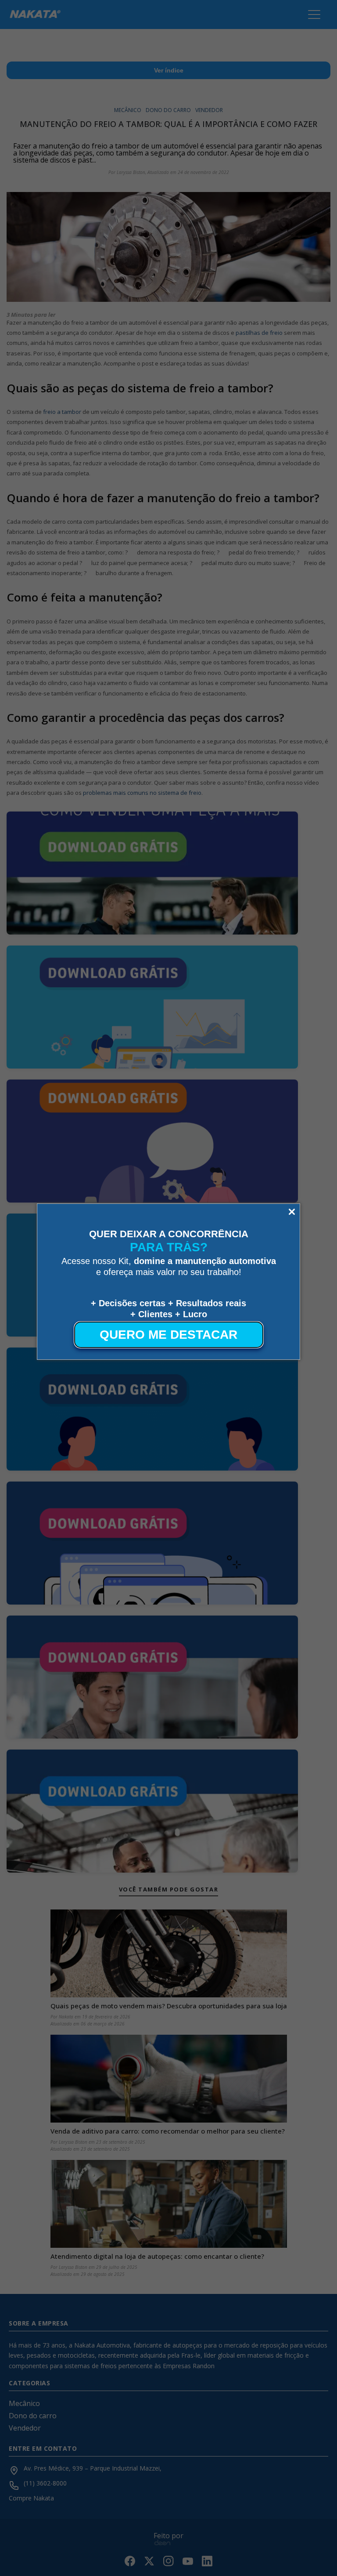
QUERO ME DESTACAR (168, 1335)
